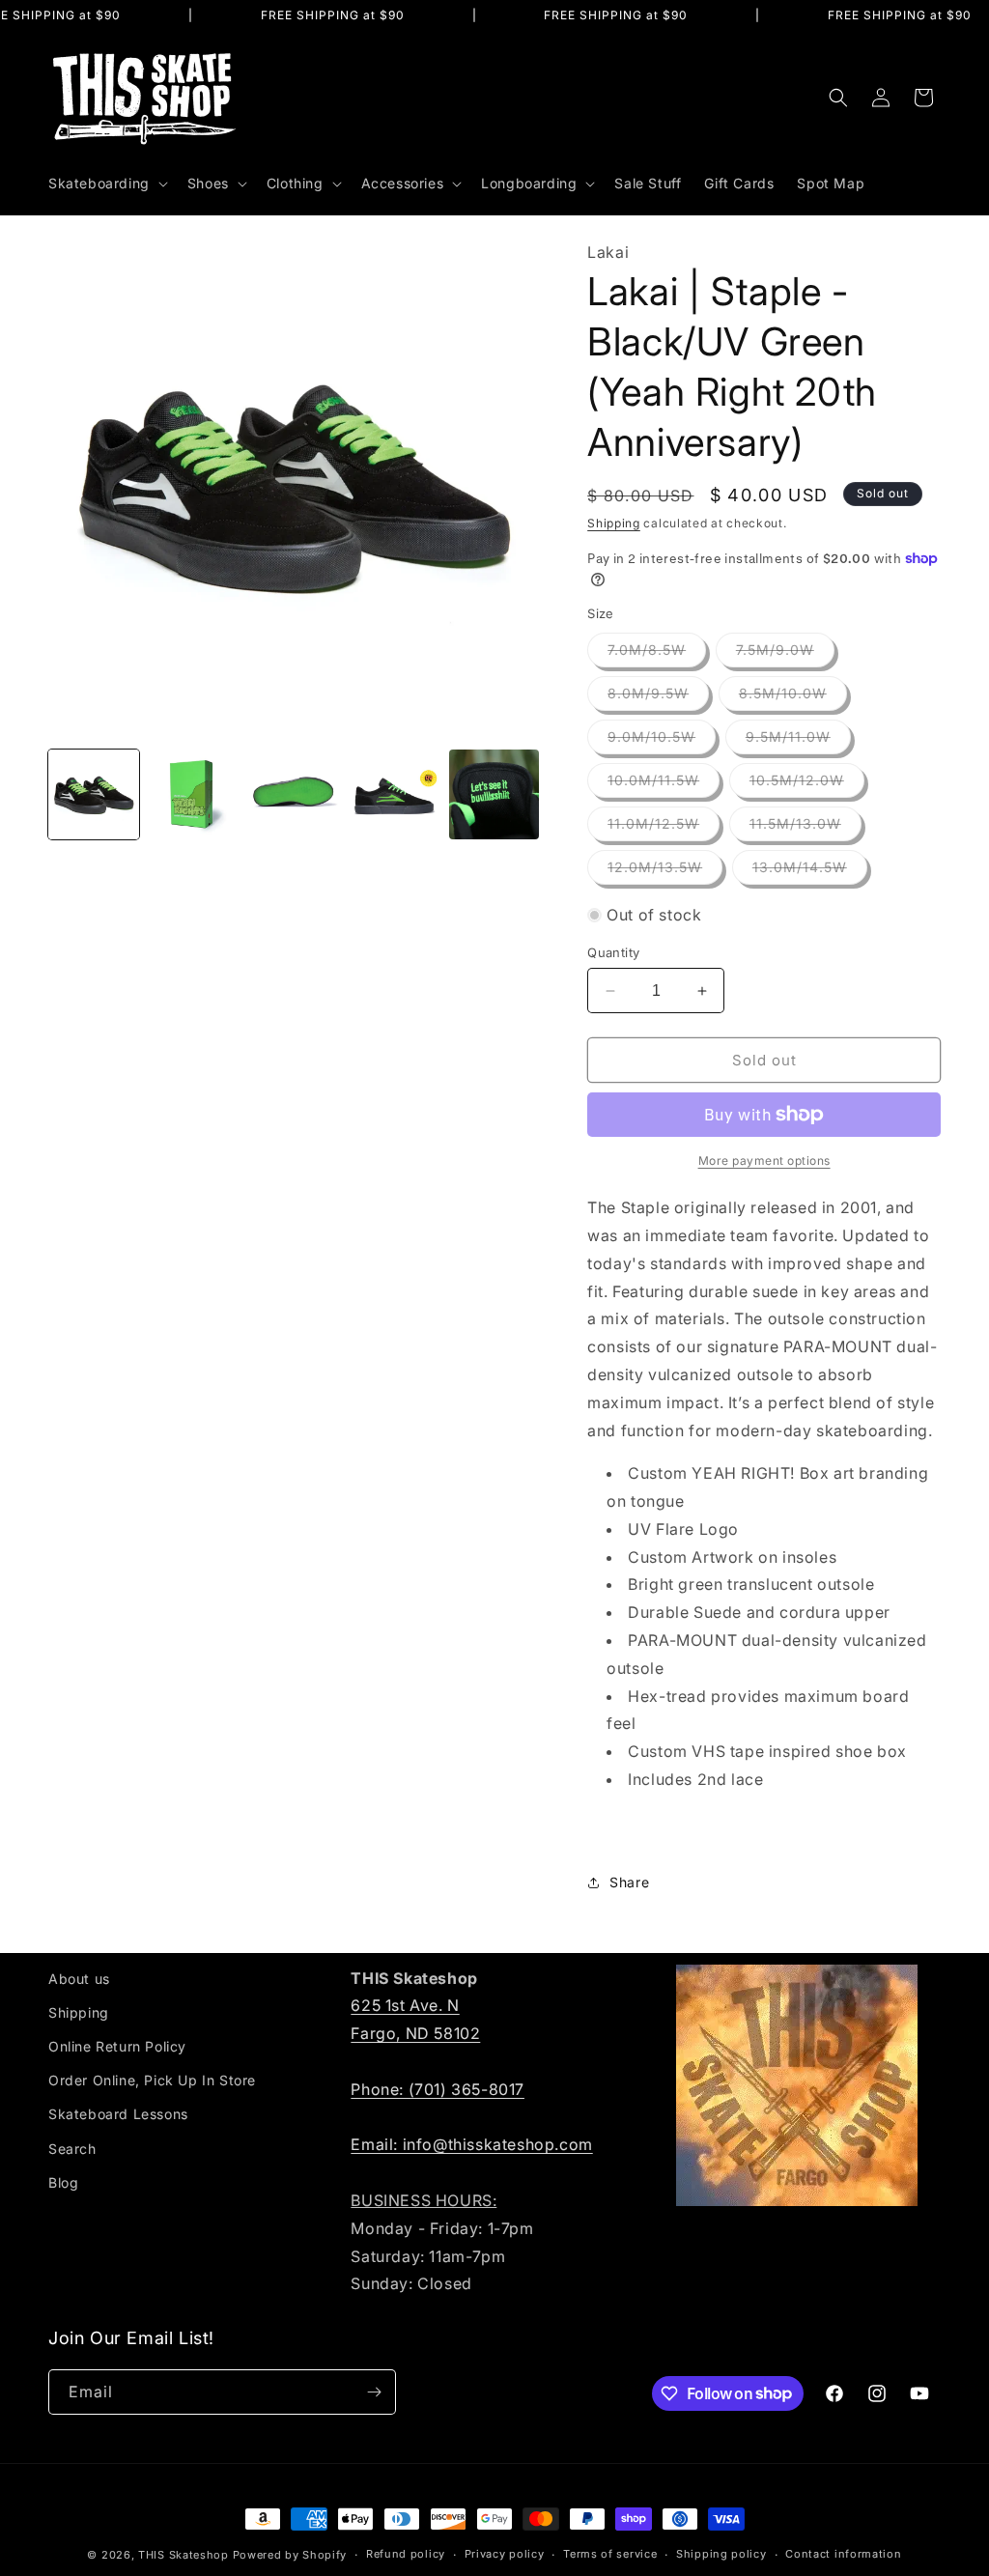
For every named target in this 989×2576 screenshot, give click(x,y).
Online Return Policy (117, 2046)
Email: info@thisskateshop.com (471, 2144)
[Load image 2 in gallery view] (194, 795)
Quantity (613, 952)
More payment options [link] (764, 1161)
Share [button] (629, 1882)
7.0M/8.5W (657, 654)
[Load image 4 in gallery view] (394, 795)
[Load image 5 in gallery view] (494, 795)
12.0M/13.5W (665, 871)
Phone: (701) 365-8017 (438, 2089)
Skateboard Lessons (118, 2114)
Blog (63, 2182)
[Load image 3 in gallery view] (294, 795)
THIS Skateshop (184, 2555)
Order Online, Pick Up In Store (152, 2080)
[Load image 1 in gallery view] (94, 795)
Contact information (843, 2554)
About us (79, 1979)
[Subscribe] (374, 2392)
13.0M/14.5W (810, 871)
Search (72, 2149)
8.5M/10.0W (793, 697)
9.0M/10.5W (662, 741)
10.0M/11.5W (664, 784)
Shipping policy (721, 2554)
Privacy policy (505, 2554)
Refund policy (406, 2554)
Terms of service (610, 2554)
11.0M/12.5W (664, 828)
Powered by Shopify (290, 2555)
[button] (106, 184)
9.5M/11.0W (798, 741)
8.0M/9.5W (658, 697)
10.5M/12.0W (807, 784)
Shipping (614, 523)
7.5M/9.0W (785, 654)
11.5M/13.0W (805, 828)
